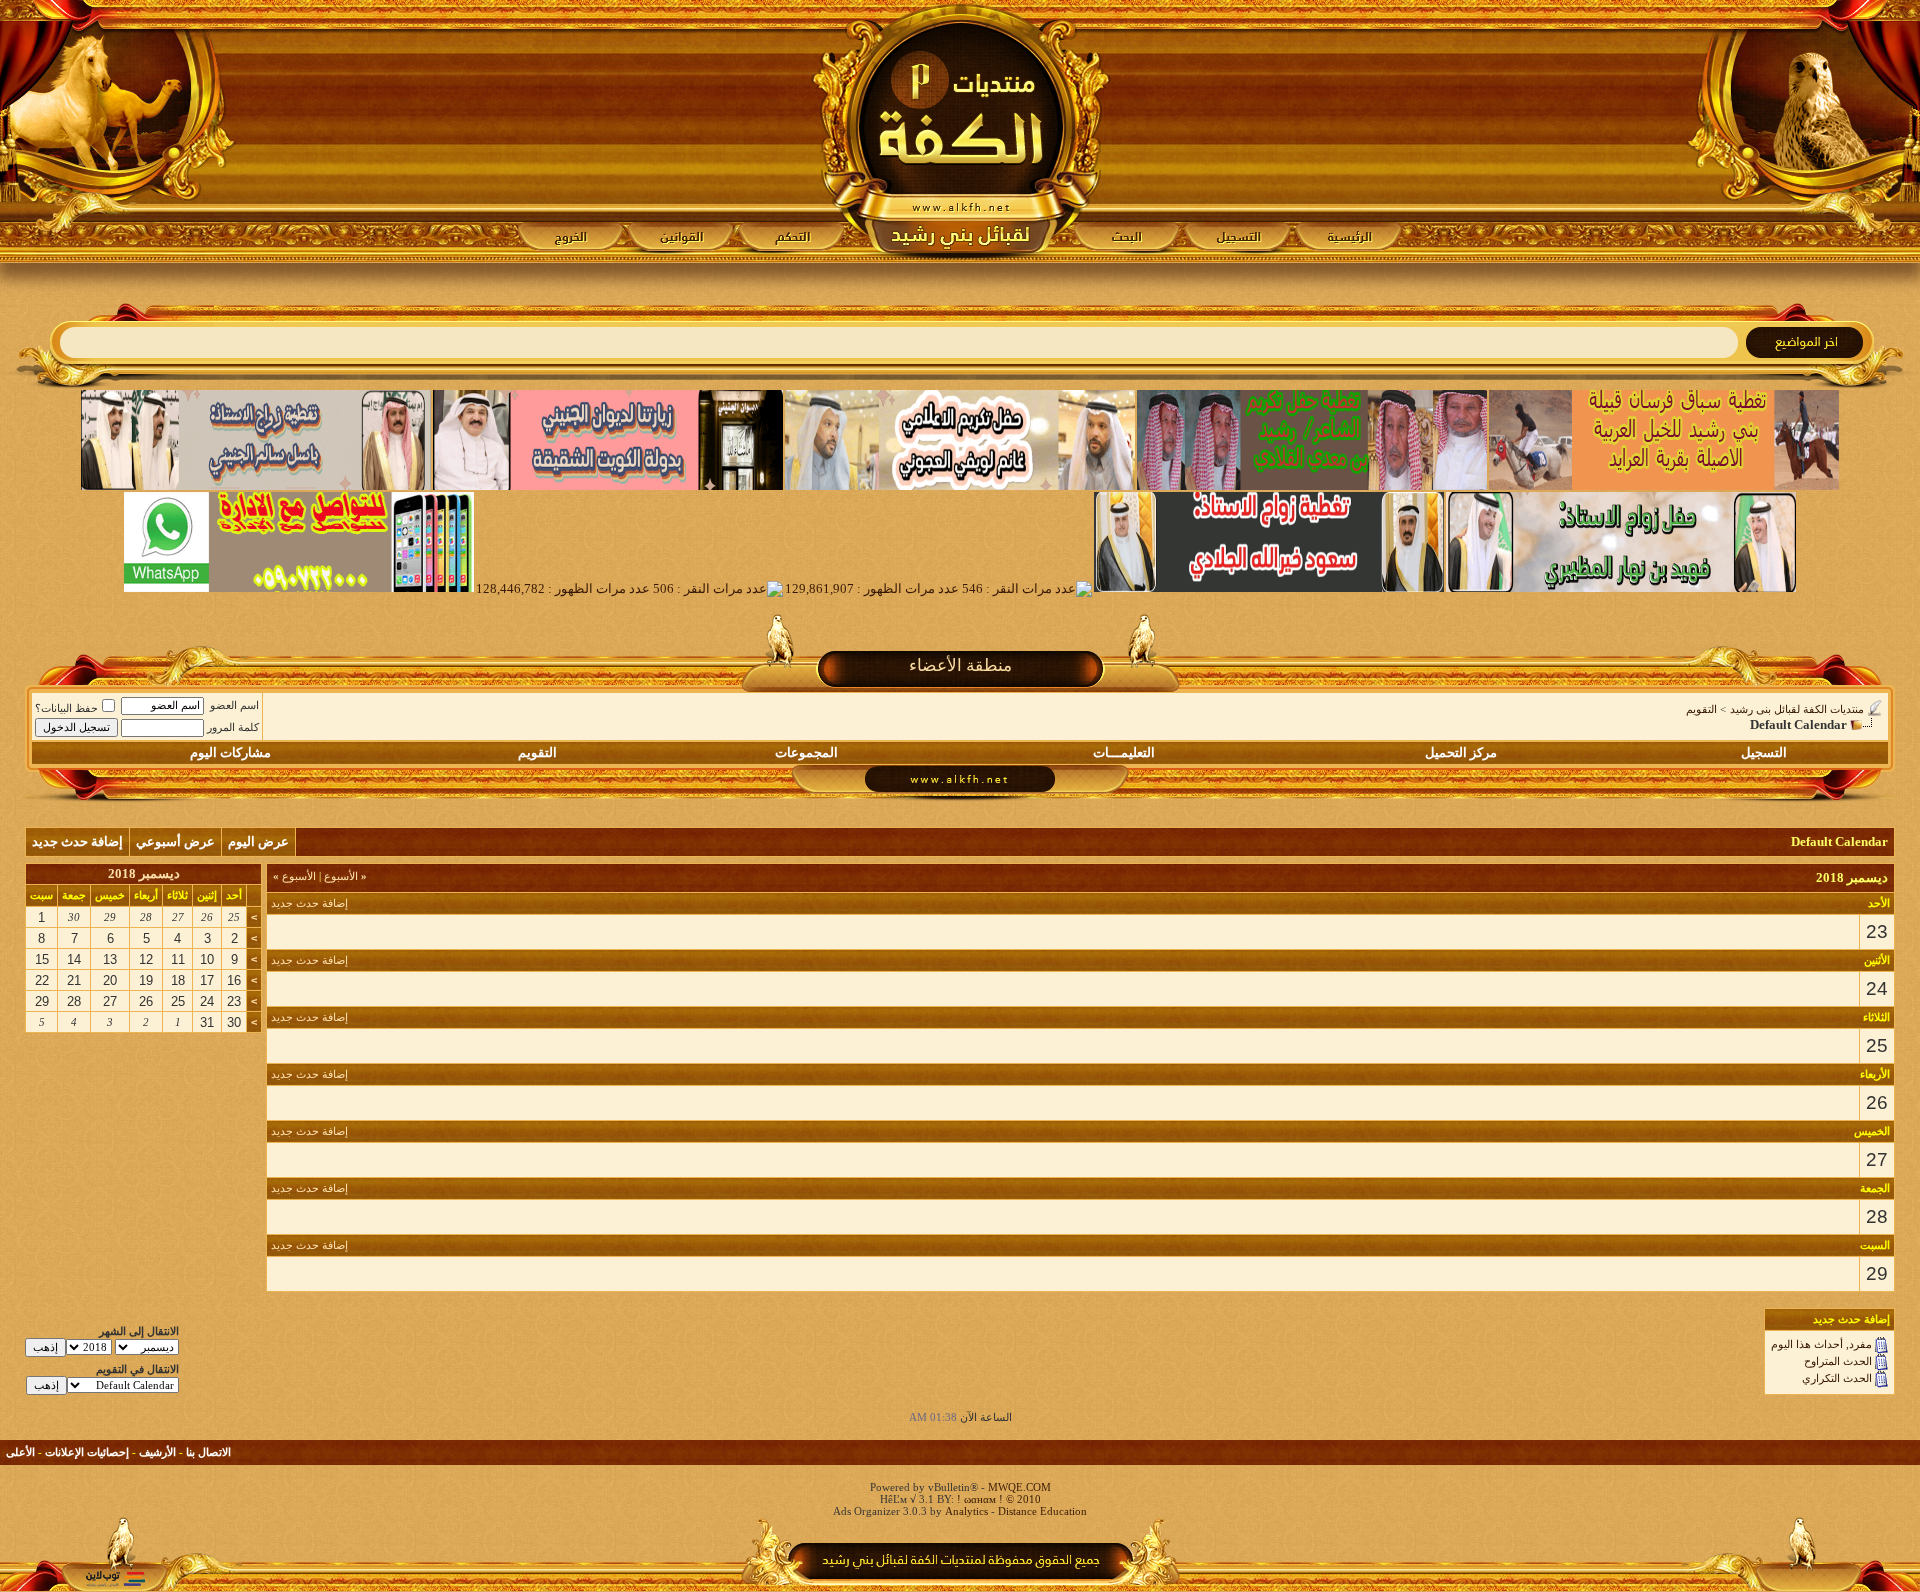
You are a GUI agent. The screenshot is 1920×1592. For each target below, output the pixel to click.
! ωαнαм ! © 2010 (997, 1499)
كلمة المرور (233, 727)
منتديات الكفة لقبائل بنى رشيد (1797, 709)
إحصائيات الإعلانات (87, 1452)
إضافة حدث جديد (77, 841)
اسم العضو (234, 705)
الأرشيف (157, 1452)
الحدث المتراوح (1838, 1361)
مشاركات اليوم (230, 752)
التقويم (1701, 709)
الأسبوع (345, 876)
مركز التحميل (1461, 752)
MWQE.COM (1019, 1487)
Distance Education (1042, 1511)
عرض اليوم (258, 841)
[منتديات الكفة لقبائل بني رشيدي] (960, 131)
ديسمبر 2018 (144, 873)
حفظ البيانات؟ (66, 708)
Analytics (966, 1511)
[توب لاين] (115, 1578)
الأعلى (20, 1452)
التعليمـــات (1124, 752)
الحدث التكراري (1837, 1378)
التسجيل (1764, 752)
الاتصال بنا (208, 1452)
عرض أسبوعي (175, 841)
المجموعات (806, 752)
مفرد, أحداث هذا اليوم (1821, 1344)
